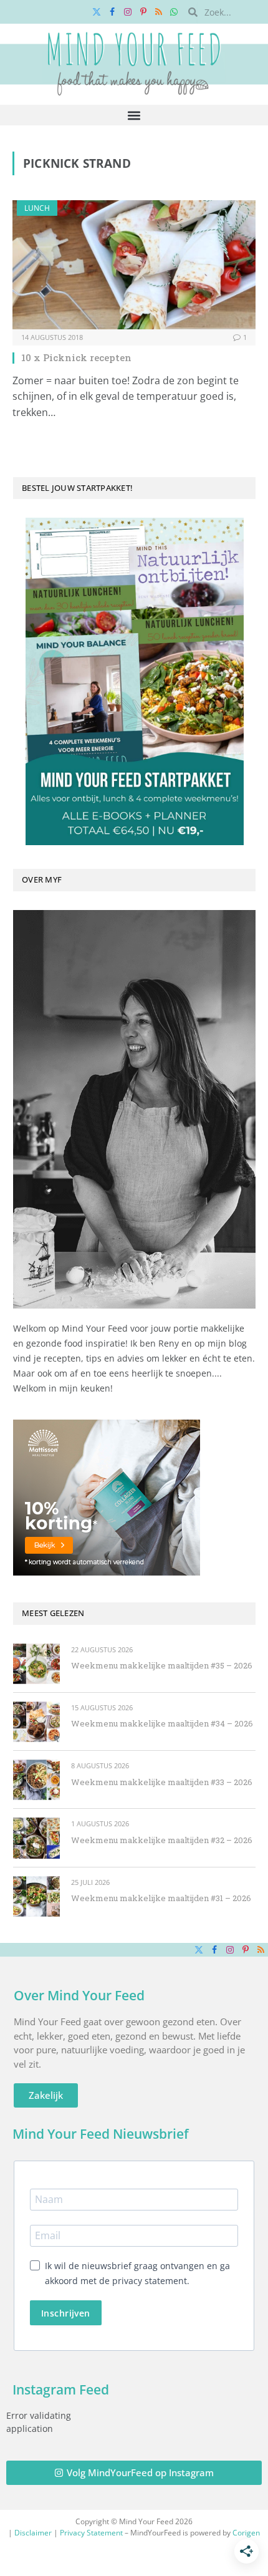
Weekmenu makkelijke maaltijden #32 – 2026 (162, 1840)
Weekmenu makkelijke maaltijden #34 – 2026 (162, 1723)
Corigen (246, 2533)
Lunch (37, 208)
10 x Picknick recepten (76, 357)
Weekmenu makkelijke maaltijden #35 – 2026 (162, 1665)
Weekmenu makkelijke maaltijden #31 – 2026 (161, 1898)
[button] (134, 115)
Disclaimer (33, 2533)
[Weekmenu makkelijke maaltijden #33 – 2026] (36, 1780)
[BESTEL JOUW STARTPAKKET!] (134, 681)
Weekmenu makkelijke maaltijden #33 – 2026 (162, 1782)
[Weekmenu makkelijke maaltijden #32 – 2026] (36, 1838)
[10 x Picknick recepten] (134, 265)
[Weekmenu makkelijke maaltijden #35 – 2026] (36, 1664)
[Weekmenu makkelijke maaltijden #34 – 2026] (36, 1722)
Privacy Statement (91, 2533)
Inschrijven (66, 2313)
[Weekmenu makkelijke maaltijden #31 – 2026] (36, 1896)
